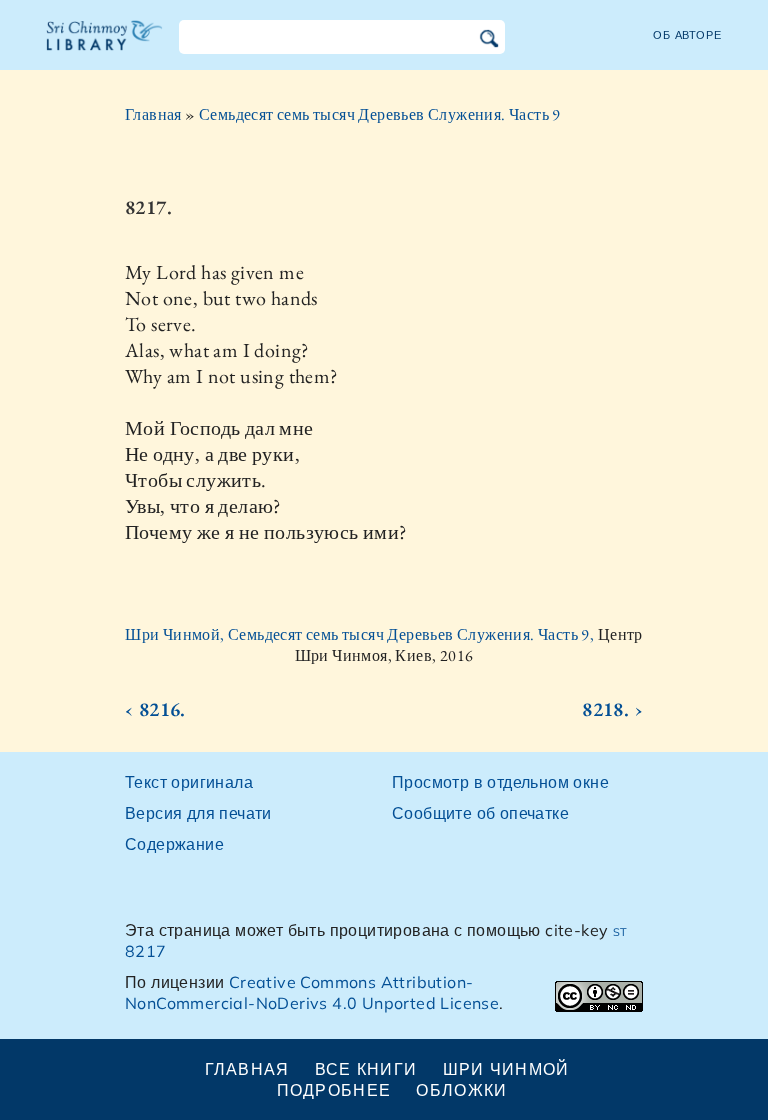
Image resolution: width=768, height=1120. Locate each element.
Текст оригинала (189, 782)
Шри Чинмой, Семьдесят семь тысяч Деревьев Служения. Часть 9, (361, 634)
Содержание (174, 844)
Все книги (366, 1069)
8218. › (612, 709)
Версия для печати (198, 813)
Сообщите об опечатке (480, 813)
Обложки (461, 1090)
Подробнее (334, 1090)
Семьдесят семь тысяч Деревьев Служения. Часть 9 (380, 114)
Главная (153, 114)
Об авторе (687, 35)
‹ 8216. (155, 709)
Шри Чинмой (506, 1069)
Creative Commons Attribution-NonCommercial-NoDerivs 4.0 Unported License (312, 992)
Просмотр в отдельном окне (500, 782)
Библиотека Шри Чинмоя (105, 48)
